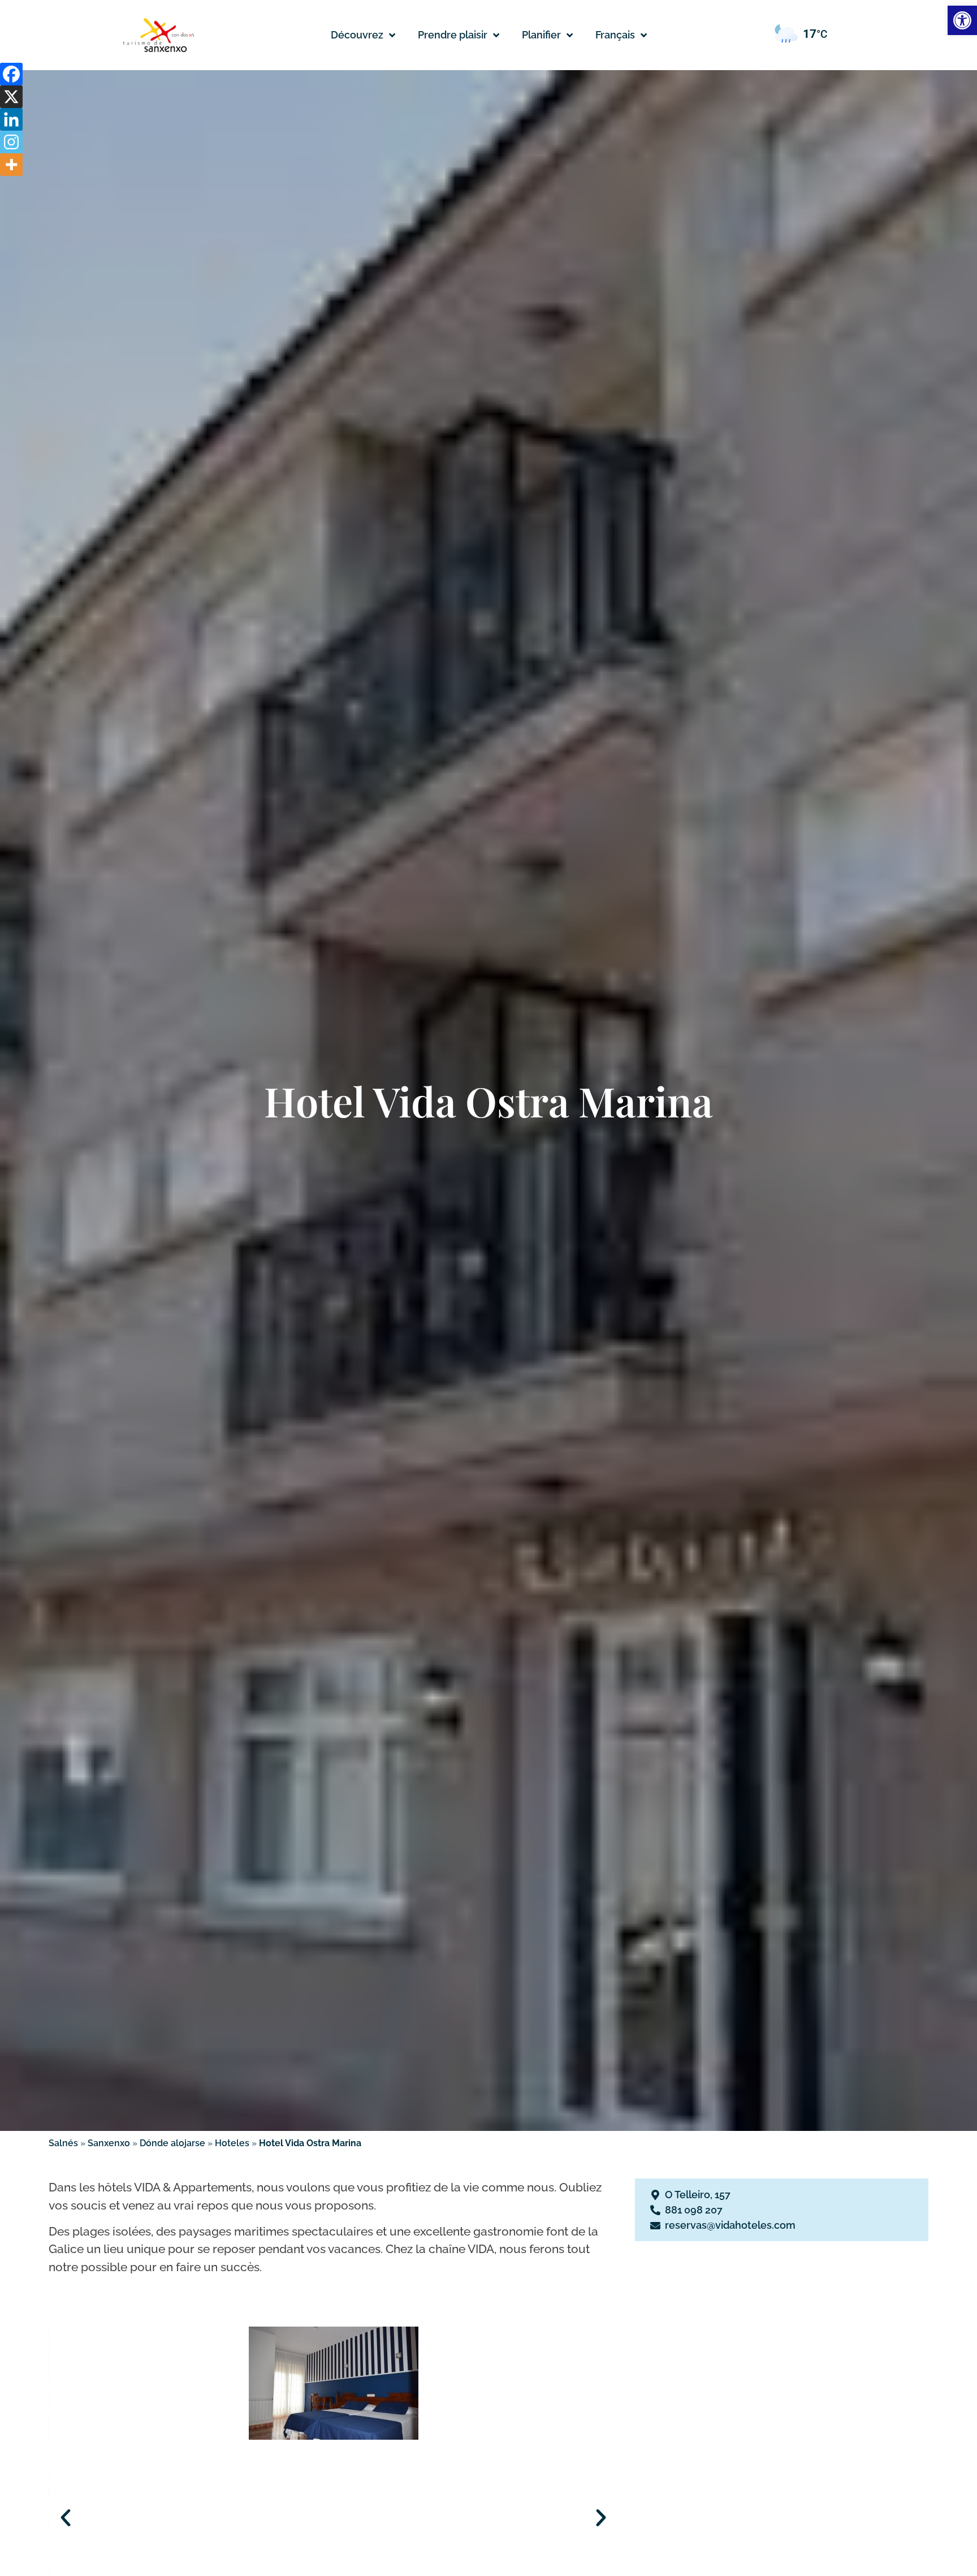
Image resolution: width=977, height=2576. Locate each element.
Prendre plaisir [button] (453, 35)
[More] (11, 165)
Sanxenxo (109, 2143)
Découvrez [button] (357, 35)
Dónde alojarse (172, 2143)
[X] (11, 97)
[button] (621, 35)
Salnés (63, 2143)
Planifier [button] (541, 35)
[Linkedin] (11, 119)
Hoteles (232, 2143)
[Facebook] (11, 74)
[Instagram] (11, 142)
